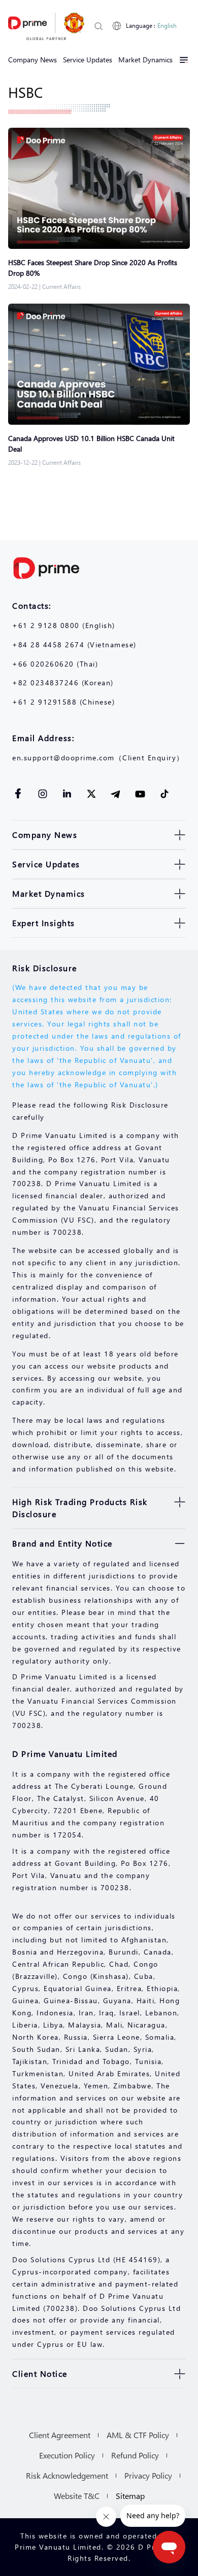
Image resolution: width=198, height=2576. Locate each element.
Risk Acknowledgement (67, 2475)
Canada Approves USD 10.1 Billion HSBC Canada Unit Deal (91, 444)
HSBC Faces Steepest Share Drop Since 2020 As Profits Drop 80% (93, 268)
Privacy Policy (148, 2475)
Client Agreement (60, 2435)
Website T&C (77, 2496)
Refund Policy (135, 2455)
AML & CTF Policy (138, 2435)
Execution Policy (67, 2455)
